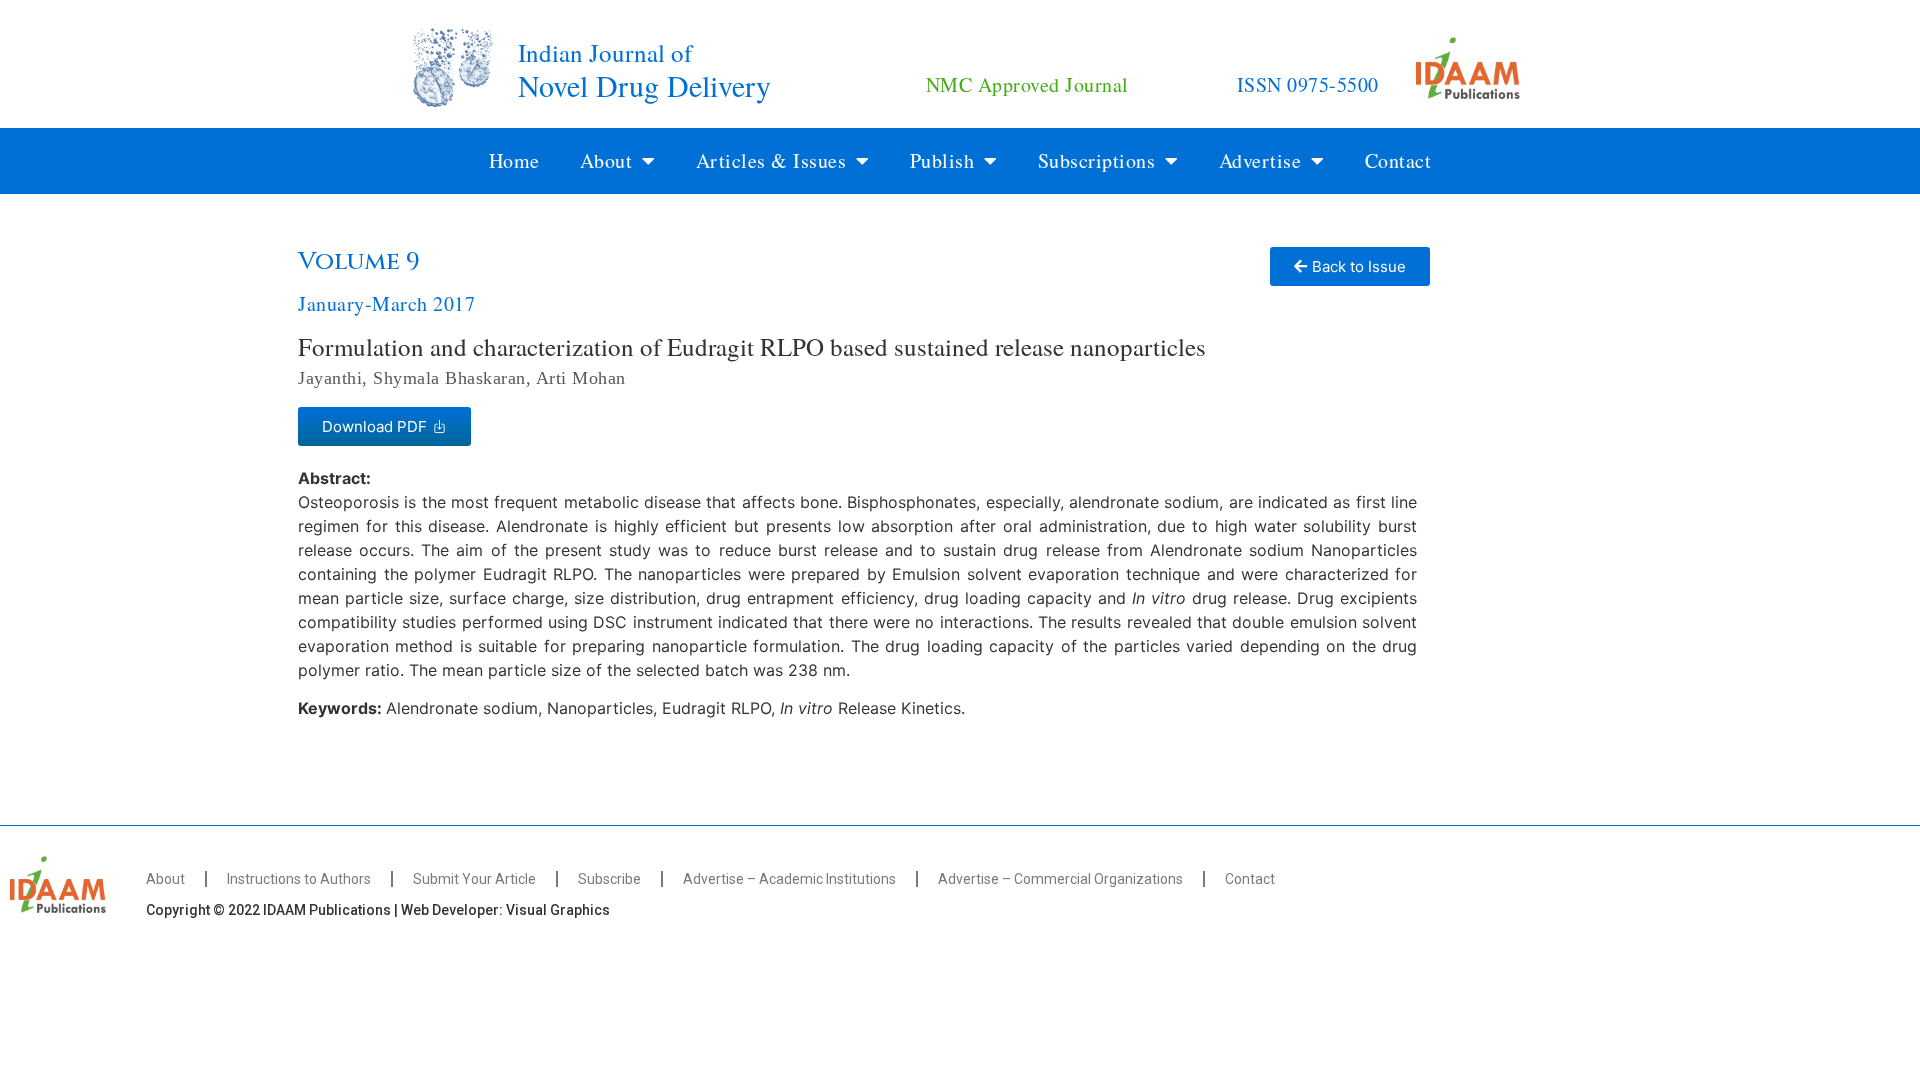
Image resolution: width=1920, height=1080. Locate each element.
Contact (1398, 160)
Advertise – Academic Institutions (789, 879)
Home (514, 160)
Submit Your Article (474, 879)
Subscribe (609, 879)
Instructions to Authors (299, 879)
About (165, 879)
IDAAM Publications (327, 910)
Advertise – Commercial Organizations (1060, 879)
